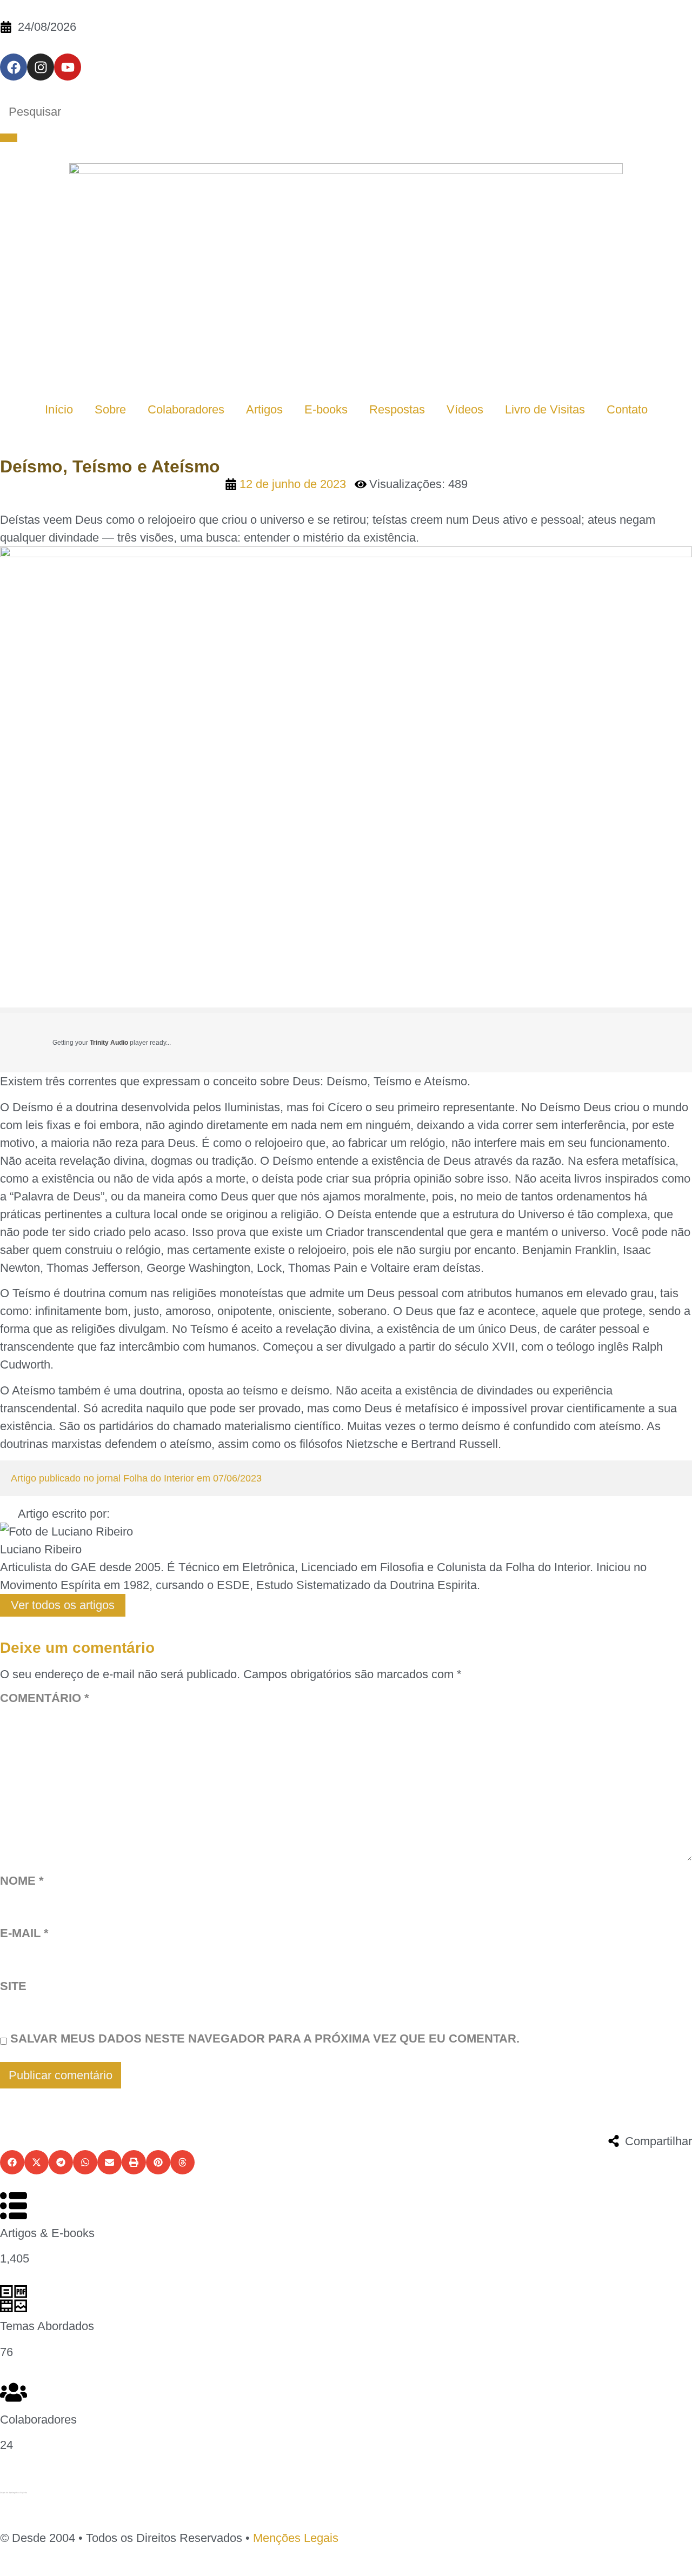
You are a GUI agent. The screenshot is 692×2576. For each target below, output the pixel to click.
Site (13, 1987)
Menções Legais (296, 2538)
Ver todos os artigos (63, 1605)
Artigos (264, 409)
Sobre (110, 409)
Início (59, 409)
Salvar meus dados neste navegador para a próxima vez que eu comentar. (265, 2039)
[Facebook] (14, 67)
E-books (326, 409)
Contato (627, 409)
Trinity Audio (109, 1043)
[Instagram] (41, 67)
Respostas (397, 409)
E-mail (24, 1934)
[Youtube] (68, 67)
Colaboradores (186, 409)
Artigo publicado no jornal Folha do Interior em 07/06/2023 (136, 1478)
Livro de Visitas (545, 409)
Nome (22, 1881)
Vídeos (465, 409)
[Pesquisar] (9, 138)
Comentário (45, 1699)
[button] (12, 2162)
